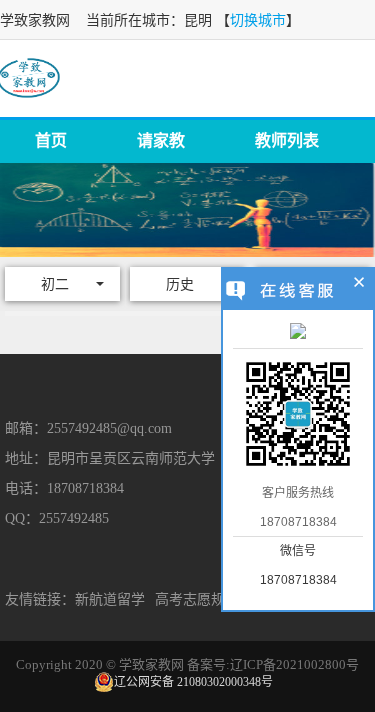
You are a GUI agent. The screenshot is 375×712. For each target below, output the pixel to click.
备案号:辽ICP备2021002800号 (273, 664)
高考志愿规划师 (204, 599)
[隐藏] (359, 285)
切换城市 (258, 20)
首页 (51, 140)
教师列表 (287, 140)
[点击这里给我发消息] (298, 333)
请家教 (161, 140)
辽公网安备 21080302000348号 (193, 682)
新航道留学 (110, 599)
